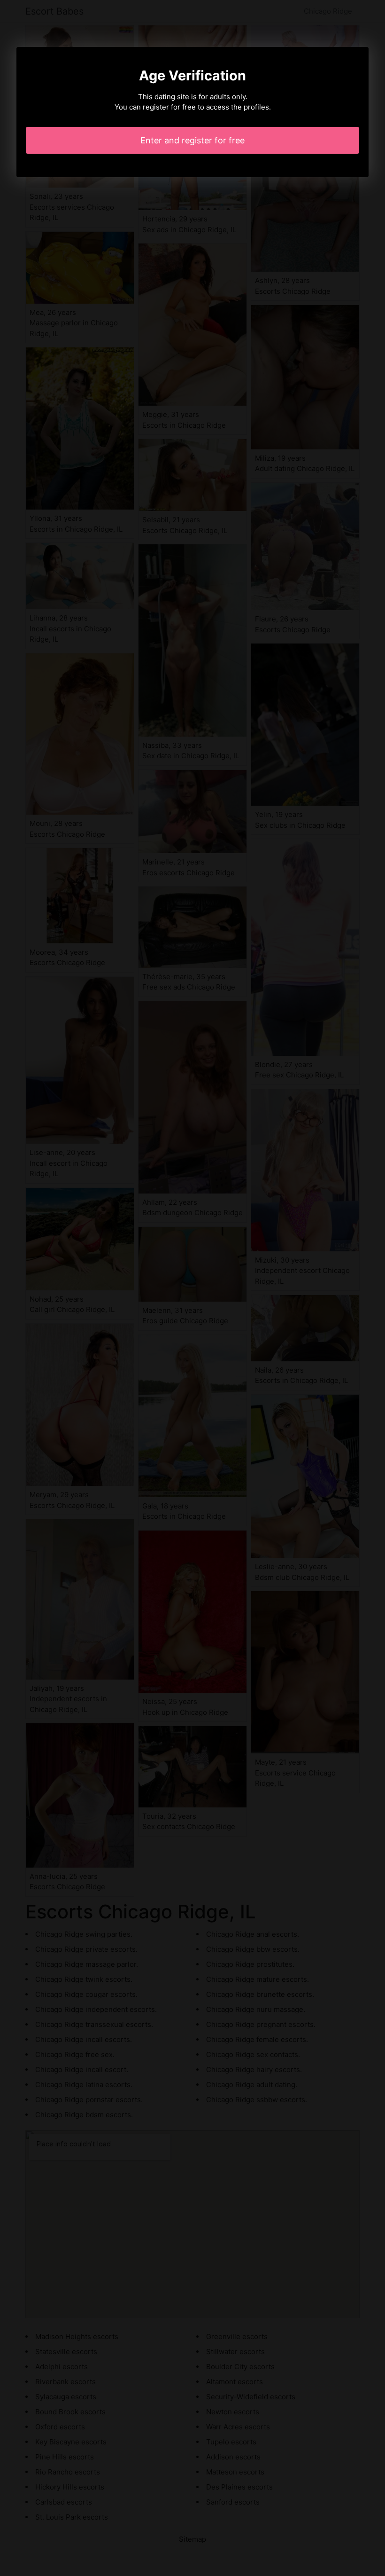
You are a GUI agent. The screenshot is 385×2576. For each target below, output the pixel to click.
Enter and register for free (192, 140)
